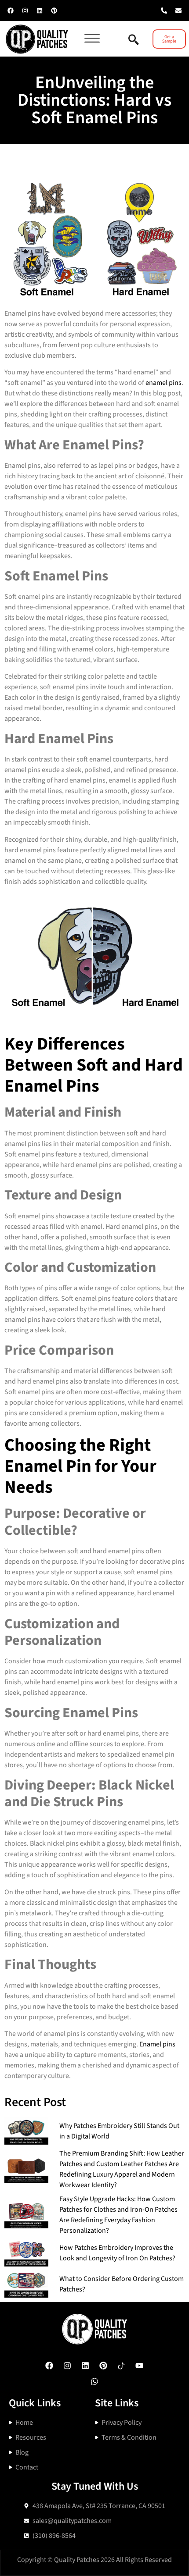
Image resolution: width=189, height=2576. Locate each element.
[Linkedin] (40, 11)
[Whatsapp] (94, 2381)
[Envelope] (178, 11)
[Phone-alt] (164, 11)
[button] (96, 39)
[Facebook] (11, 11)
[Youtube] (139, 2366)
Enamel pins (157, 2044)
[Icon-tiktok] (121, 2366)
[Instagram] (25, 11)
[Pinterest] (54, 11)
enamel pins (164, 383)
